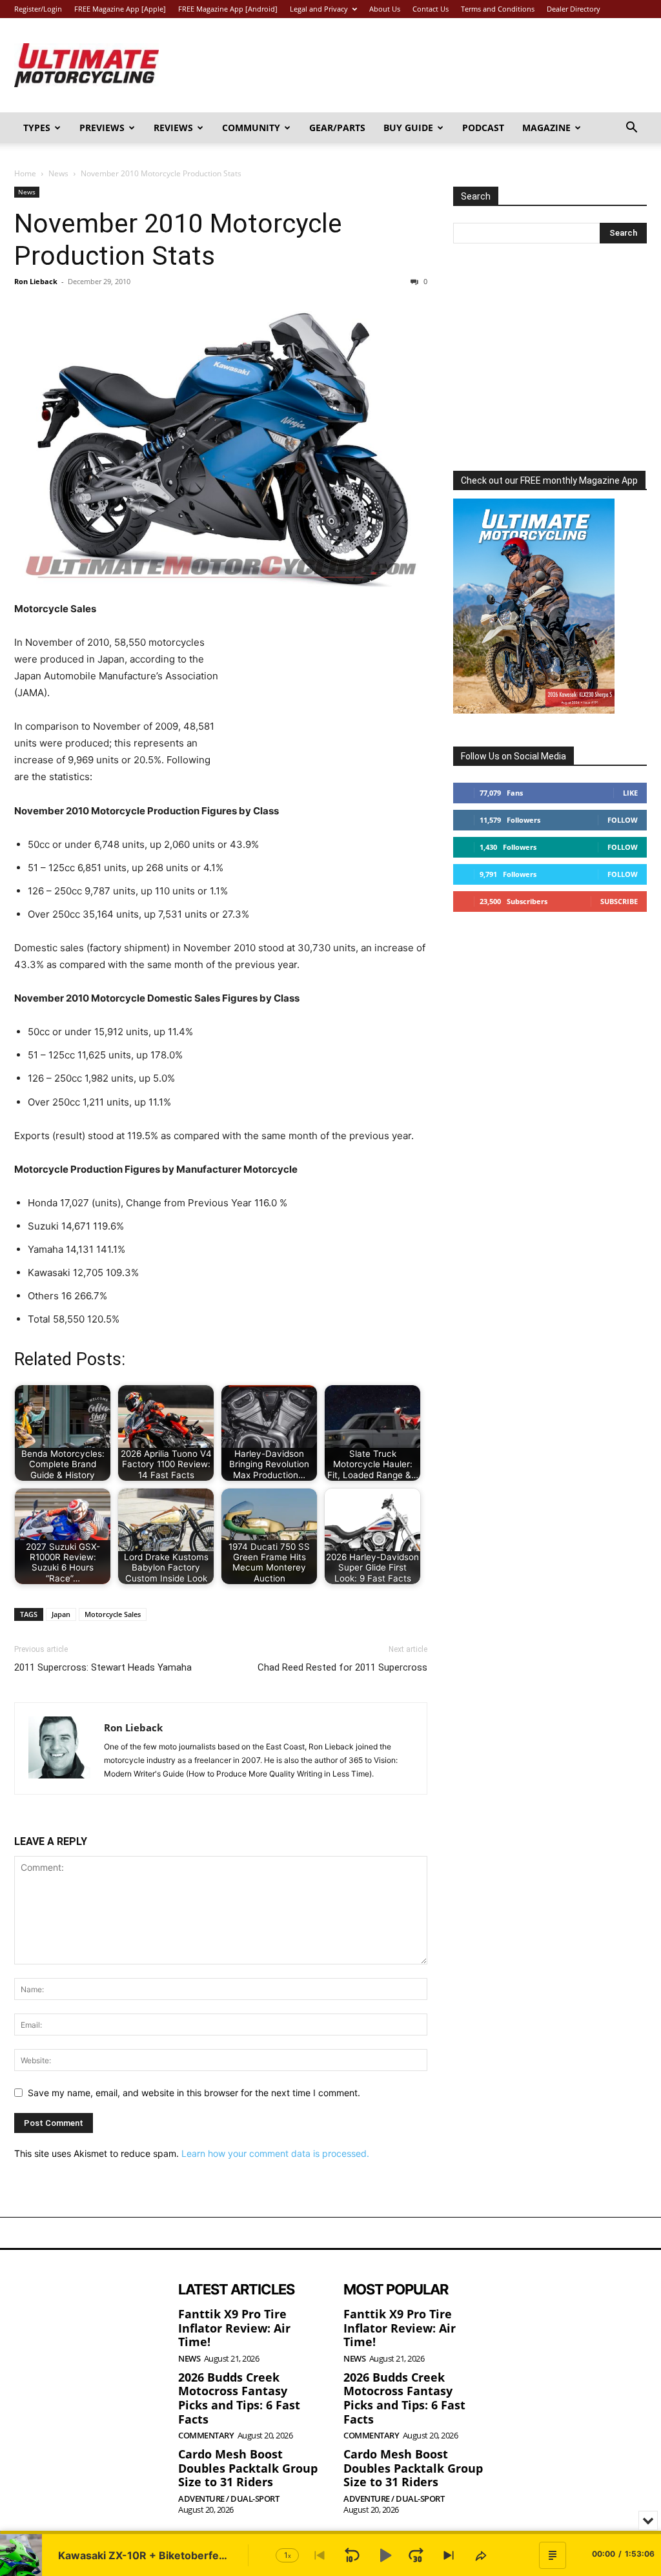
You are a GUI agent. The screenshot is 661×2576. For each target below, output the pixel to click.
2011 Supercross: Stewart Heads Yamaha (103, 1667)
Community (251, 128)
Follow (623, 820)
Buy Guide (408, 128)
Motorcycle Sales (113, 1614)
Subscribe (619, 901)
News (58, 173)
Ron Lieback (36, 281)
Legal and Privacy (319, 9)
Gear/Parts (337, 128)
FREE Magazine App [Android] (228, 9)
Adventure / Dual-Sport (229, 2499)
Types (37, 128)
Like (630, 793)
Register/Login (38, 9)
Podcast (483, 128)
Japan (61, 1614)
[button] (631, 129)
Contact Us (431, 9)
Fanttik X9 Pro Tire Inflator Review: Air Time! (234, 2328)
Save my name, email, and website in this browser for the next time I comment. (194, 2093)
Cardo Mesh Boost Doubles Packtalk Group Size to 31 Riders (248, 2468)
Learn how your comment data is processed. (275, 2153)
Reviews (173, 128)
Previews (102, 128)
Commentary (206, 2436)
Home (25, 173)
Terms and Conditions (498, 9)
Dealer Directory (574, 9)
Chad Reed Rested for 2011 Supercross (342, 1667)
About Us (385, 9)
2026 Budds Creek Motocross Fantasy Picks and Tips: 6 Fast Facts (239, 2398)
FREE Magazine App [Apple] (120, 9)
